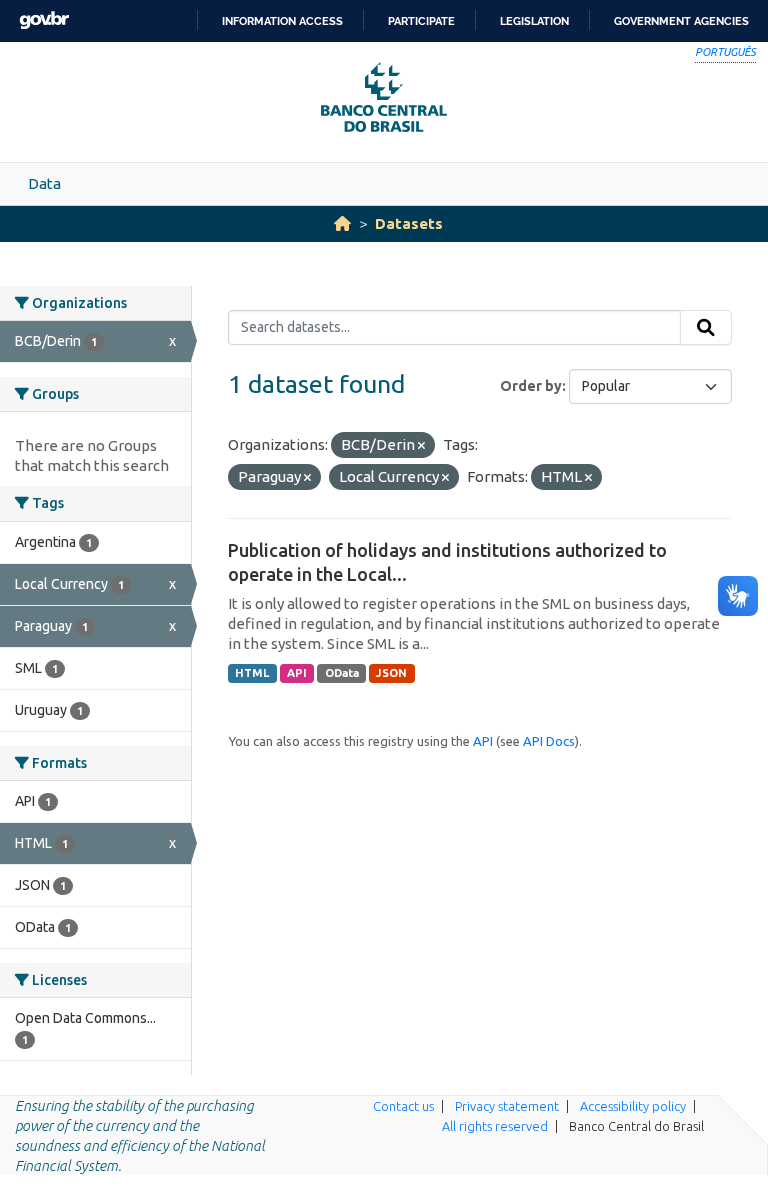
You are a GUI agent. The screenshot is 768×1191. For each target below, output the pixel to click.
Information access (282, 21)
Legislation (534, 21)
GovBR (44, 20)
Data (44, 183)
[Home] (342, 223)
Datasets (409, 223)
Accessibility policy (633, 1106)
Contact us (403, 1106)
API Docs (549, 741)
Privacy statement (507, 1106)
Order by (531, 386)
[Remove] (421, 446)
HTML (252, 673)
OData (342, 673)
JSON (391, 673)
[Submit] (706, 328)
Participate (421, 21)
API (297, 673)
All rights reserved (495, 1126)
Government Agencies (681, 21)
